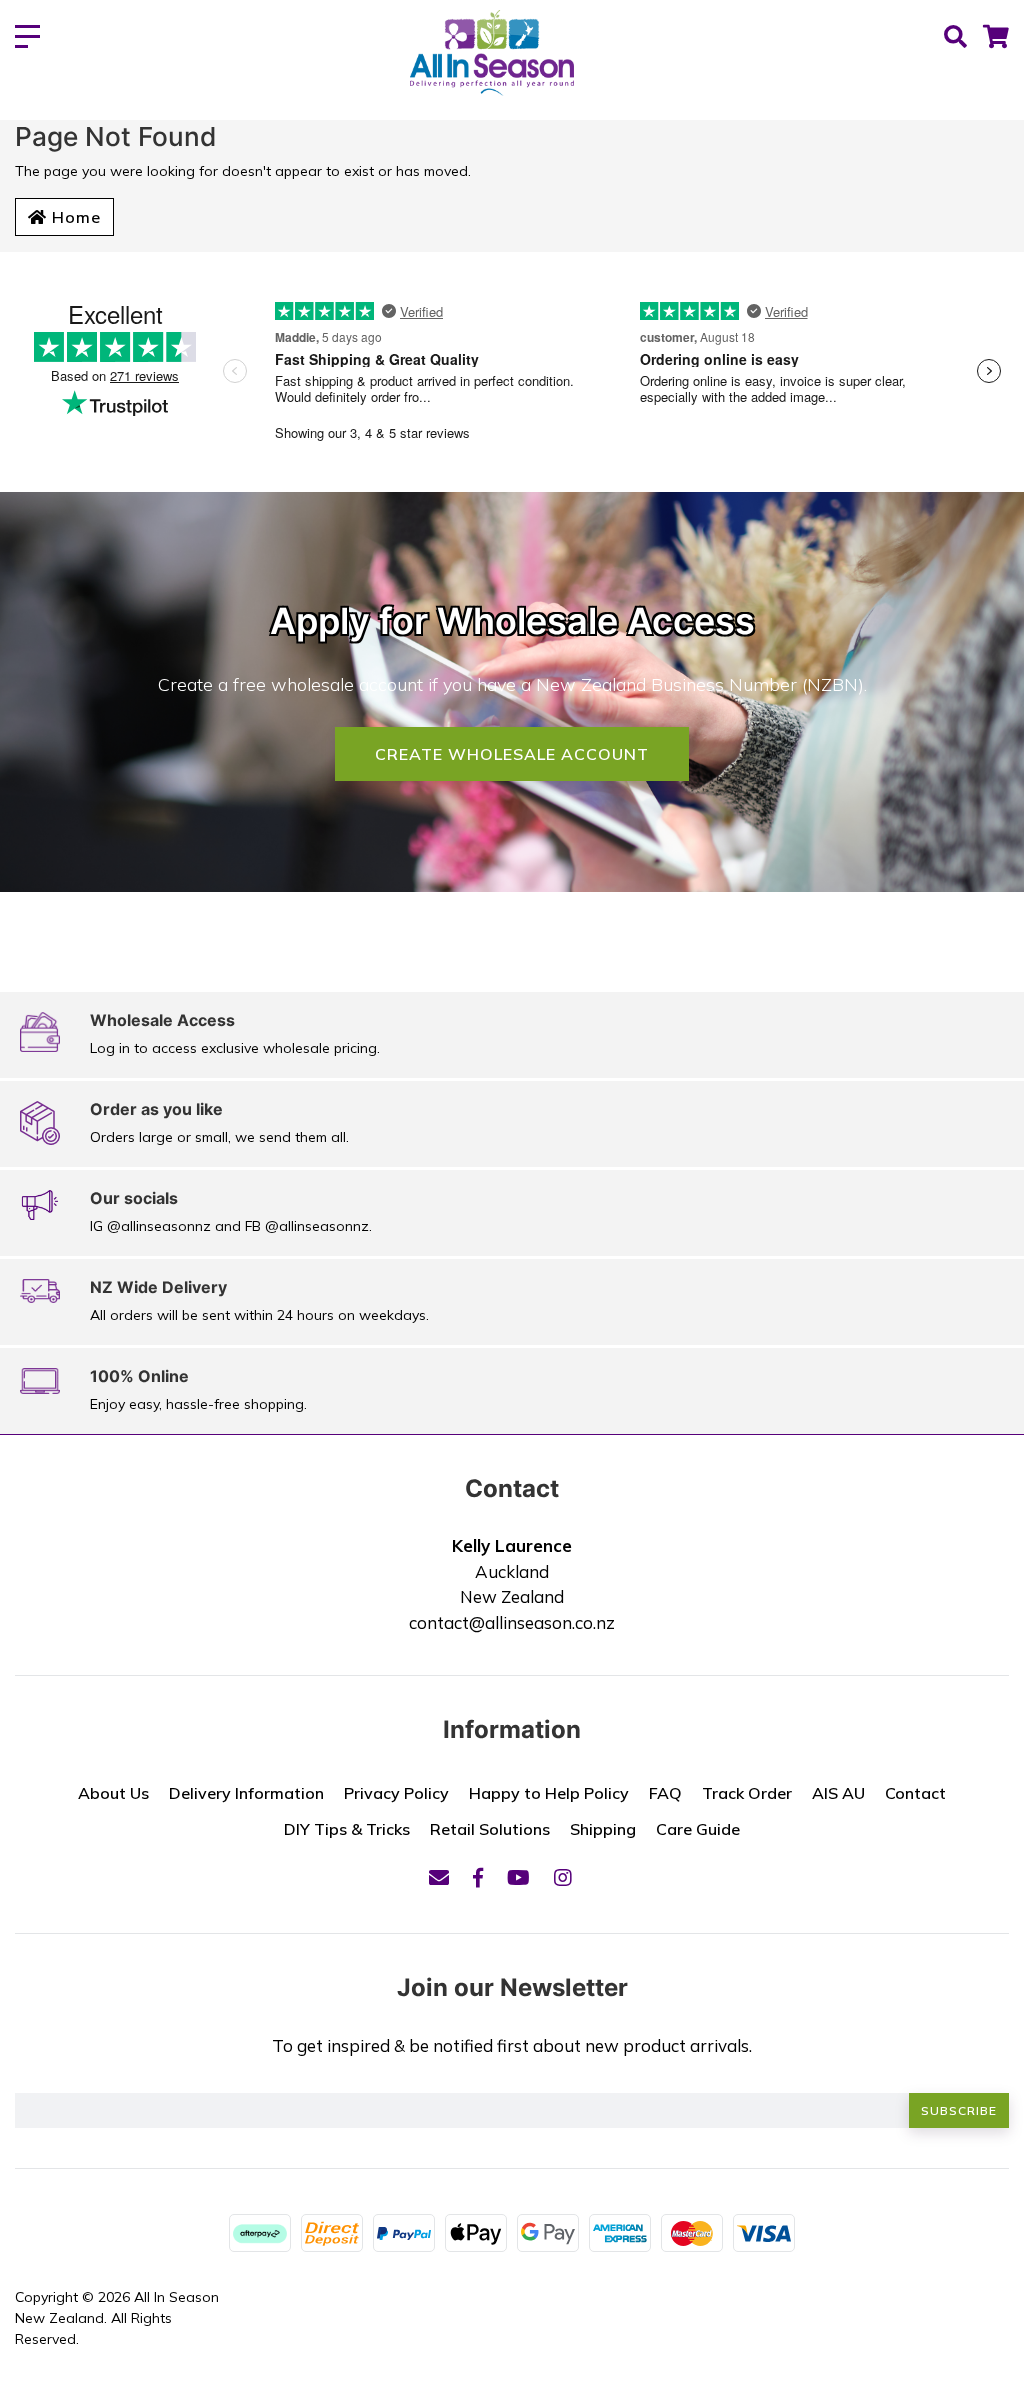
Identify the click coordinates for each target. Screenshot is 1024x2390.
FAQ (665, 1793)
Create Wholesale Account (512, 754)
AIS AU (838, 1793)
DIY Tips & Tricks (347, 1829)
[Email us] (439, 1877)
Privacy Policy (396, 1793)
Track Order (747, 1793)
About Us (113, 1793)
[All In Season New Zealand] (492, 55)
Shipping (603, 1829)
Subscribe (959, 2110)
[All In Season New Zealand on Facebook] (478, 1877)
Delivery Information (246, 1793)
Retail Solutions (490, 1829)
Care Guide (698, 1829)
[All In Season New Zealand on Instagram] (563, 1877)
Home (74, 217)
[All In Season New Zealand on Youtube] (518, 1877)
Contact (915, 1793)
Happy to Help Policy (549, 1793)
